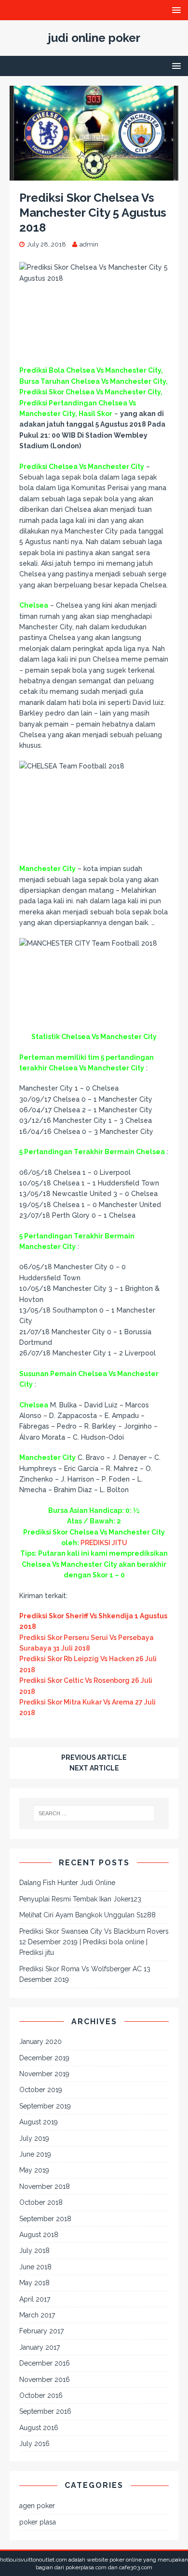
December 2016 (45, 2363)
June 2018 (35, 2267)
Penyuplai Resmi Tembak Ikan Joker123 (80, 1899)
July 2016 (34, 2444)
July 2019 (34, 2138)
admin (89, 244)
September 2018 (45, 2219)
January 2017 (40, 2347)
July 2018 (34, 2251)
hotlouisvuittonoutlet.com (34, 2560)
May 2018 (34, 2283)
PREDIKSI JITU (104, 1543)
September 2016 (45, 2411)
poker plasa (38, 2522)
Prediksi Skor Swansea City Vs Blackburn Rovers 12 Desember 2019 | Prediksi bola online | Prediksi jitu (94, 1942)
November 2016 (45, 2380)
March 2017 (37, 2315)
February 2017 (41, 2331)
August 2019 (39, 2122)
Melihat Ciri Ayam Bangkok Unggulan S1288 (87, 1915)
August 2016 (39, 2428)
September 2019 (45, 2106)
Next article (94, 1768)
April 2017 (35, 2299)
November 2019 (44, 2074)
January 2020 (40, 2042)
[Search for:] (94, 1813)
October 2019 (41, 2090)
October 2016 (41, 2395)
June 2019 (35, 2154)
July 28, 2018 (47, 244)
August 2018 (39, 2235)
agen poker (37, 2506)
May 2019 (34, 2170)
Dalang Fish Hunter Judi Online (67, 1883)
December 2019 (44, 2058)
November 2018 (45, 2186)
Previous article (94, 1757)
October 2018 (41, 2202)
